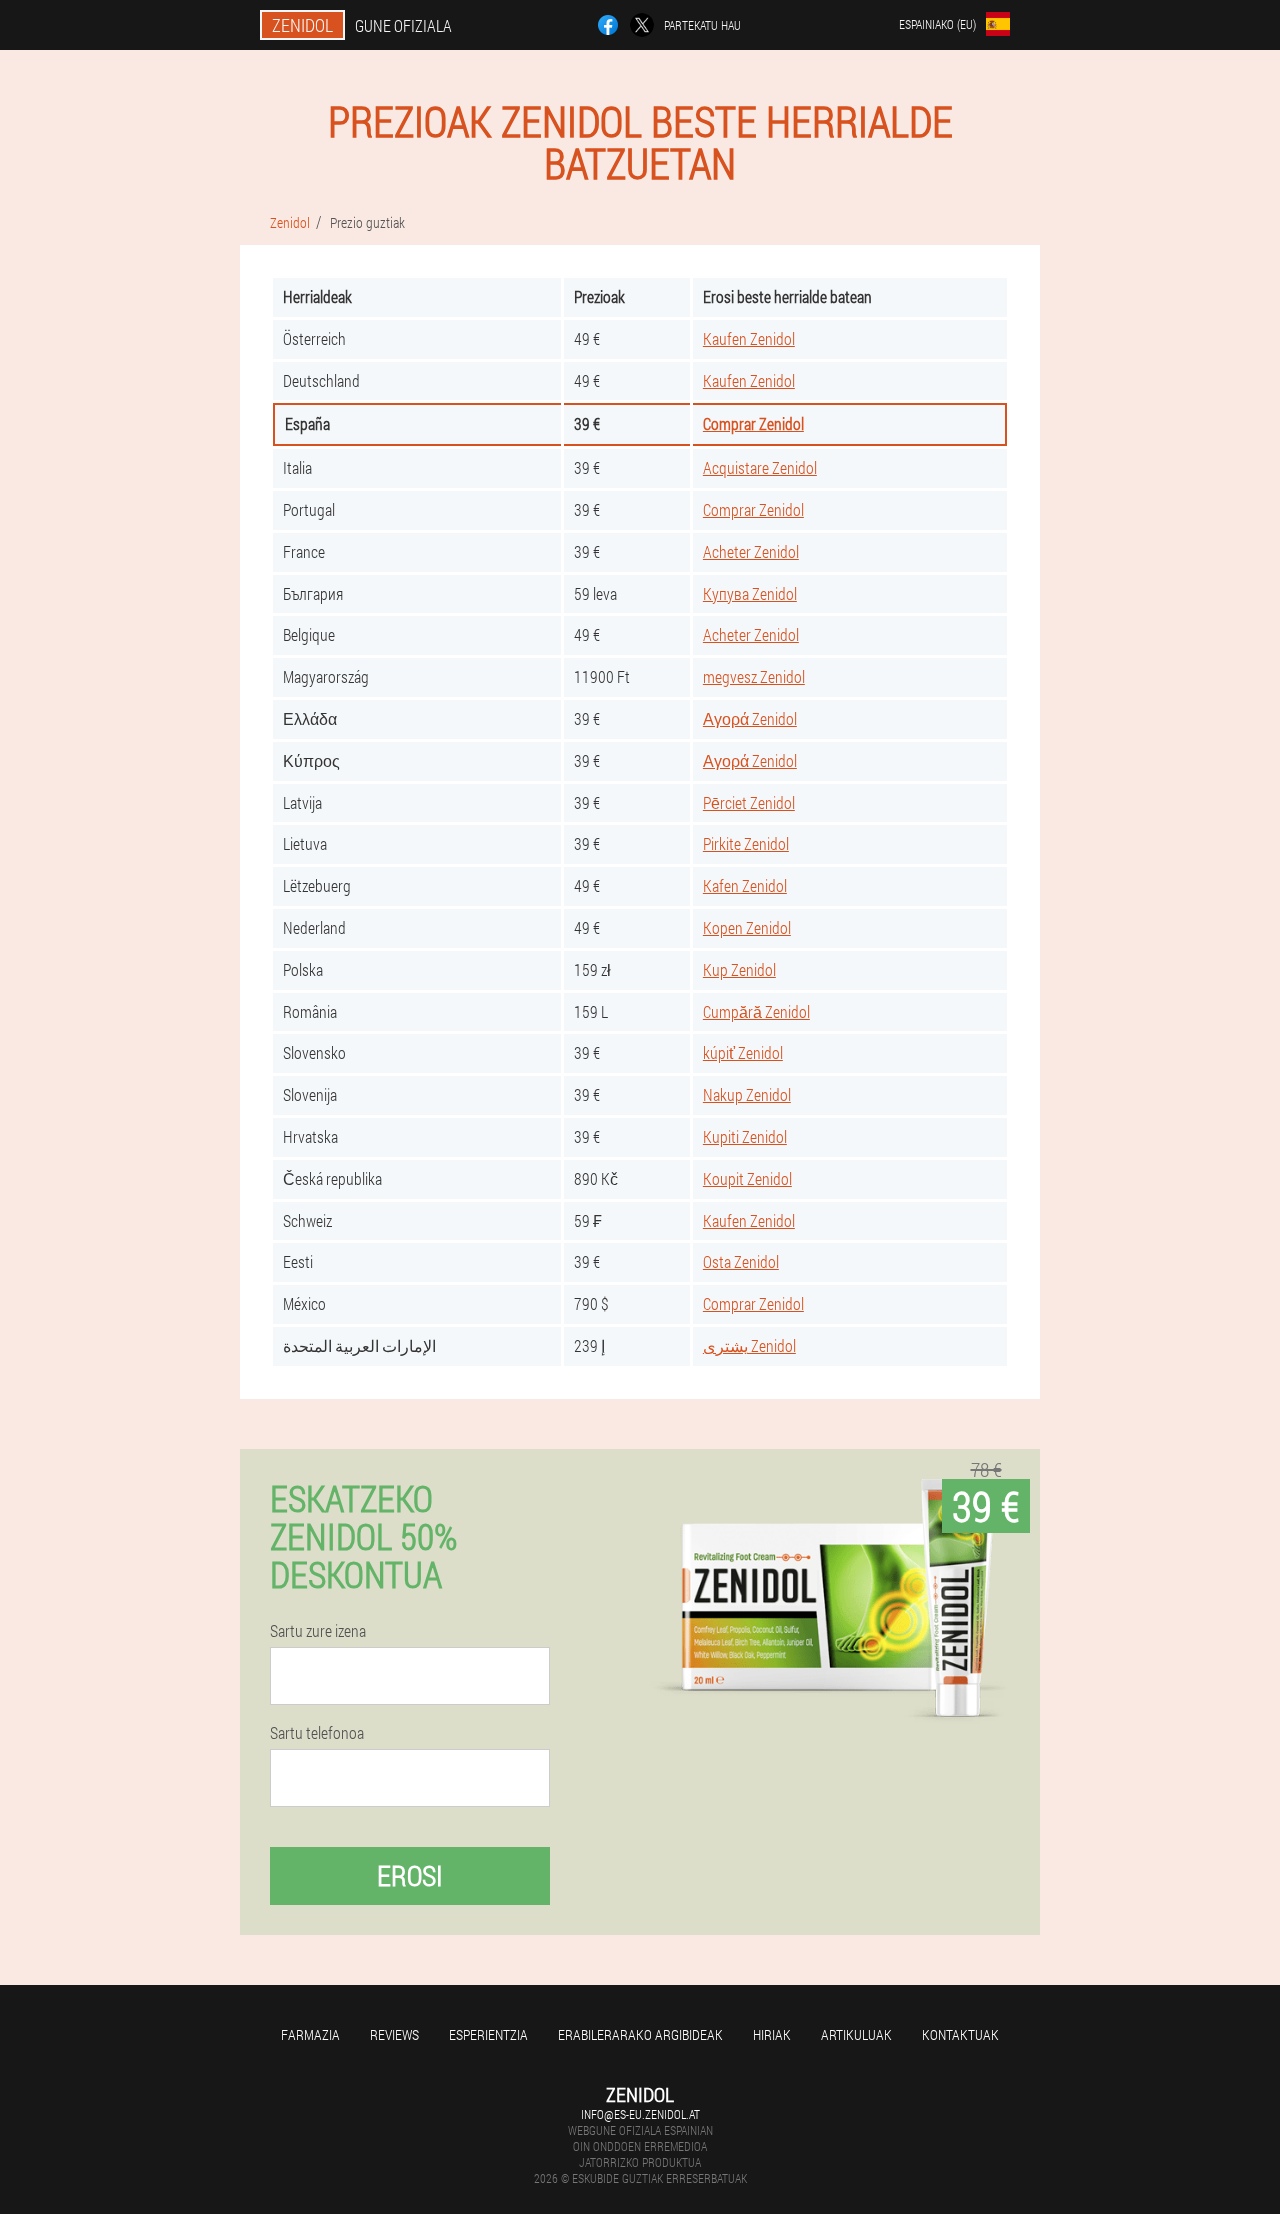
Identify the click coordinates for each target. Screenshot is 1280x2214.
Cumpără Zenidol (756, 1011)
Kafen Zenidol (745, 885)
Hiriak (772, 2034)
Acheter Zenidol (751, 551)
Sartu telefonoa (317, 1733)
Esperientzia (488, 2034)
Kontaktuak (960, 2034)
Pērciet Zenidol (749, 802)
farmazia (310, 2034)
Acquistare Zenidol (760, 467)
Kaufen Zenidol (749, 338)
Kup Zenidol (739, 969)
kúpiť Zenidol (743, 1052)
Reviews (394, 2034)
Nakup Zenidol (747, 1094)
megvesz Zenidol (754, 676)
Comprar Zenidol (753, 423)
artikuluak (856, 2034)
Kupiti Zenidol (745, 1136)
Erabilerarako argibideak (640, 2034)
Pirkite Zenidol (746, 843)
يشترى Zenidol (749, 1345)
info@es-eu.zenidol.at (640, 2114)
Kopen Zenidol (747, 927)
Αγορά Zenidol (750, 718)
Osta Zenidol (741, 1261)
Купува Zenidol (750, 593)
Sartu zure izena (318, 1631)
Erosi (410, 1875)
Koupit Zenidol (747, 1178)
